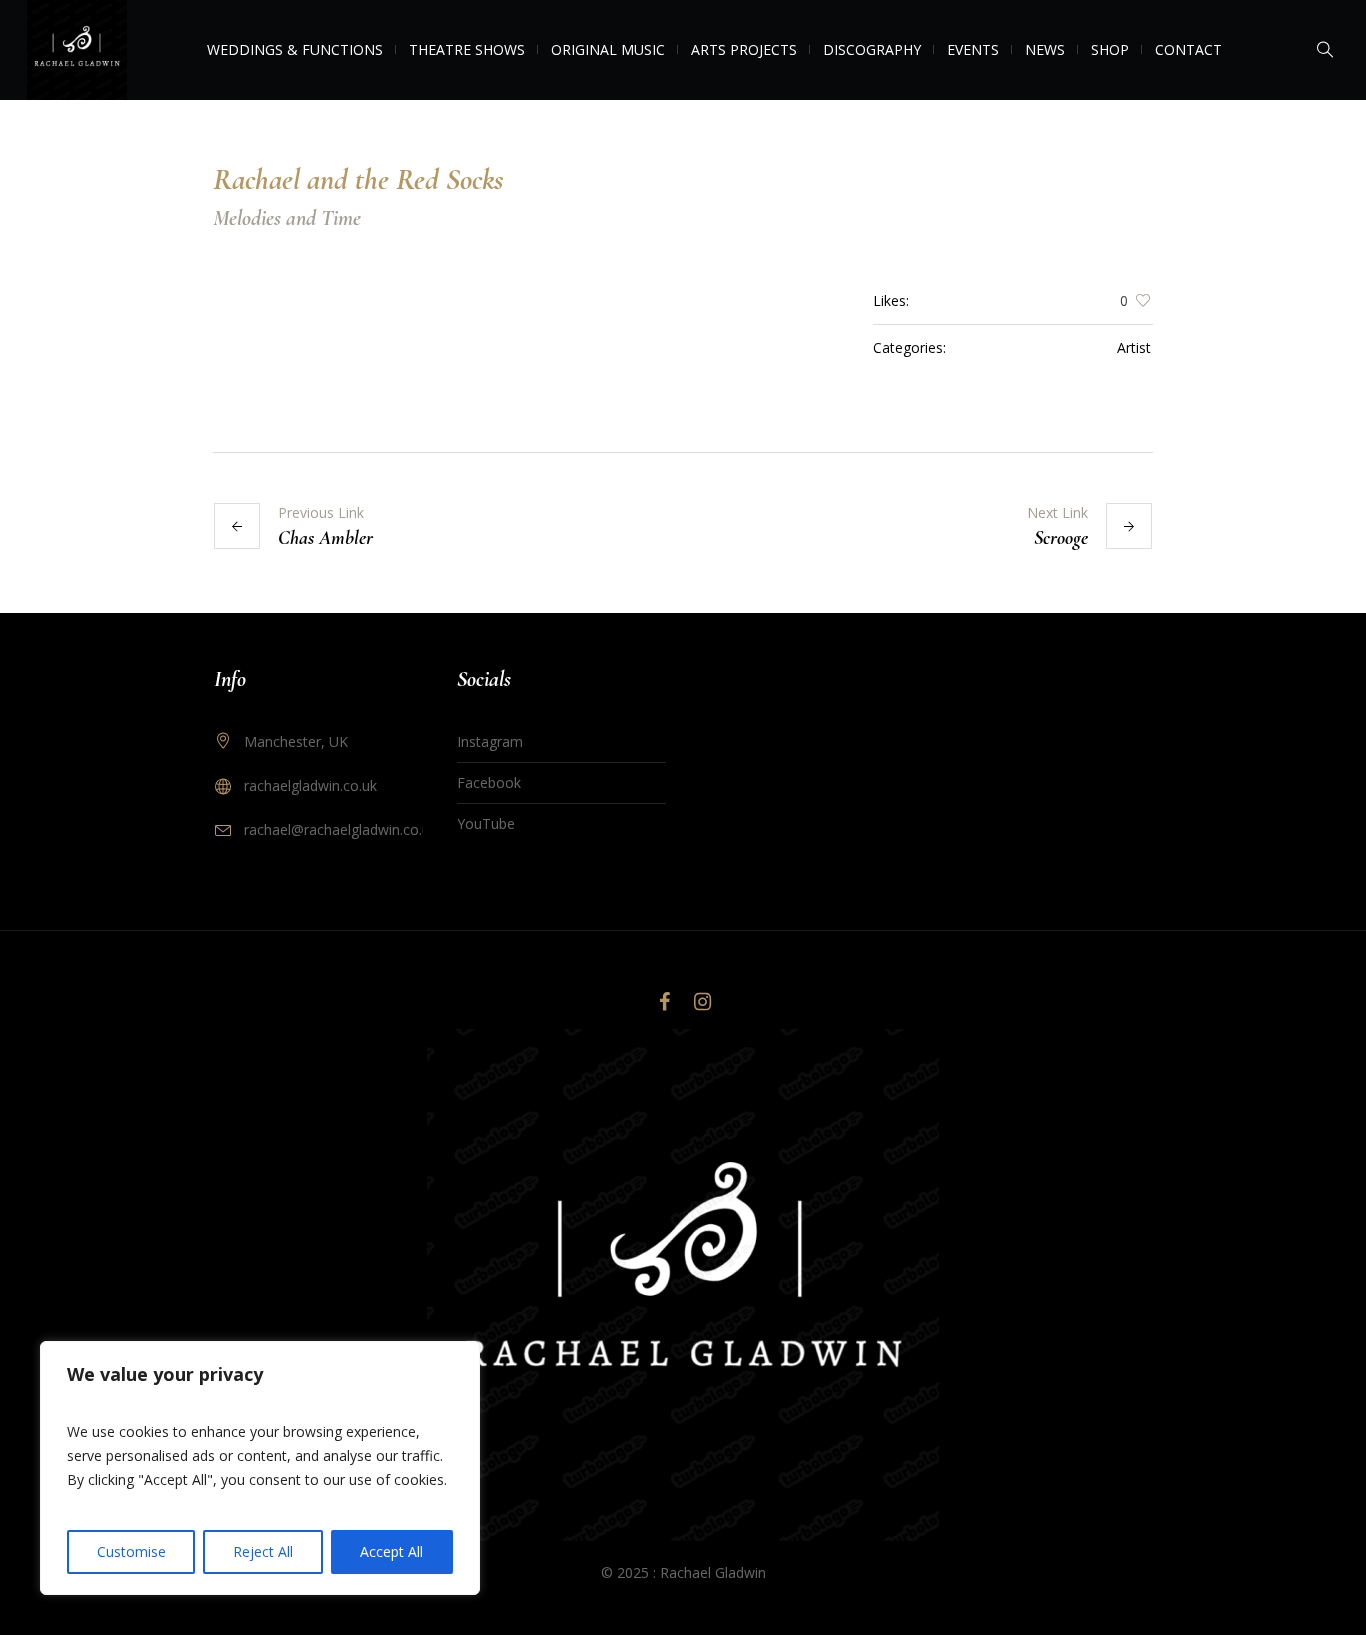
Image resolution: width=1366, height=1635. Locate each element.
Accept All (391, 1551)
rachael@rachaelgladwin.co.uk (340, 829)
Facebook (489, 782)
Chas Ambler (325, 538)
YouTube (486, 823)
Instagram (490, 741)
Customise (131, 1551)
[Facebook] (664, 1002)
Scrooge (1061, 538)
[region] (260, 1468)
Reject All (263, 1551)
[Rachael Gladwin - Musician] (683, 1285)
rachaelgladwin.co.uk (310, 785)
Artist (1134, 347)
